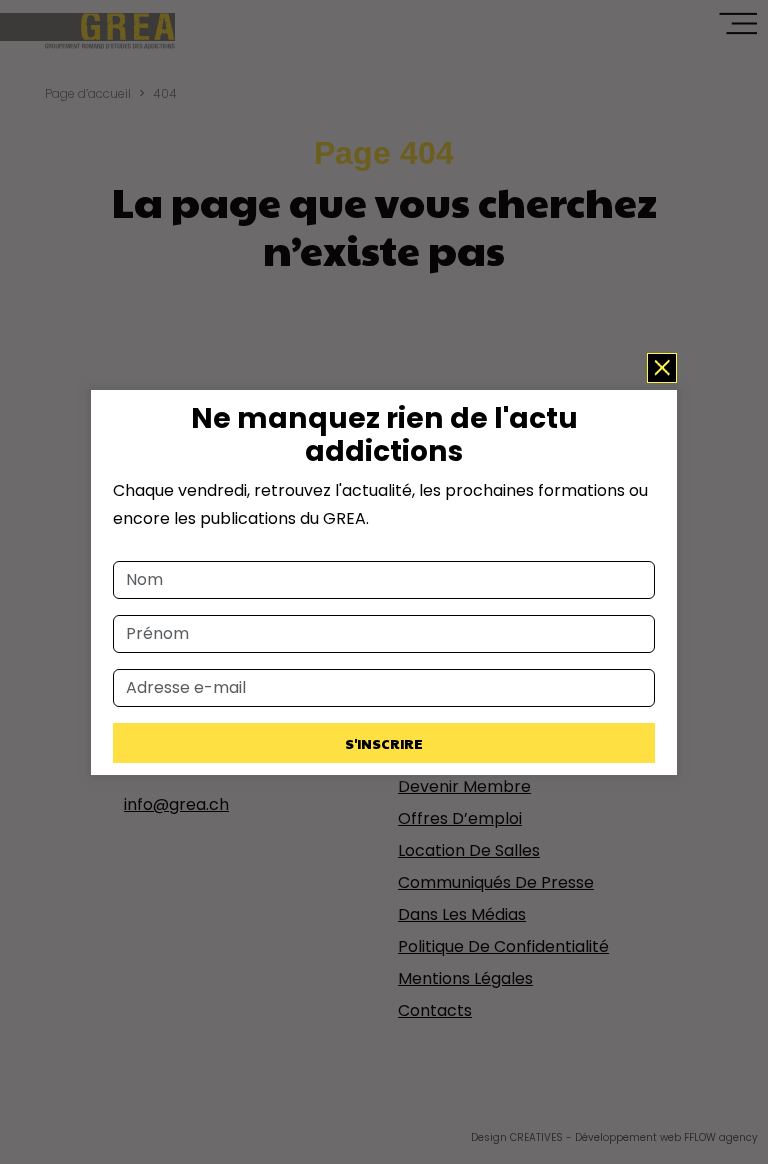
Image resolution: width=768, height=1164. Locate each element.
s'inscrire (384, 743)
